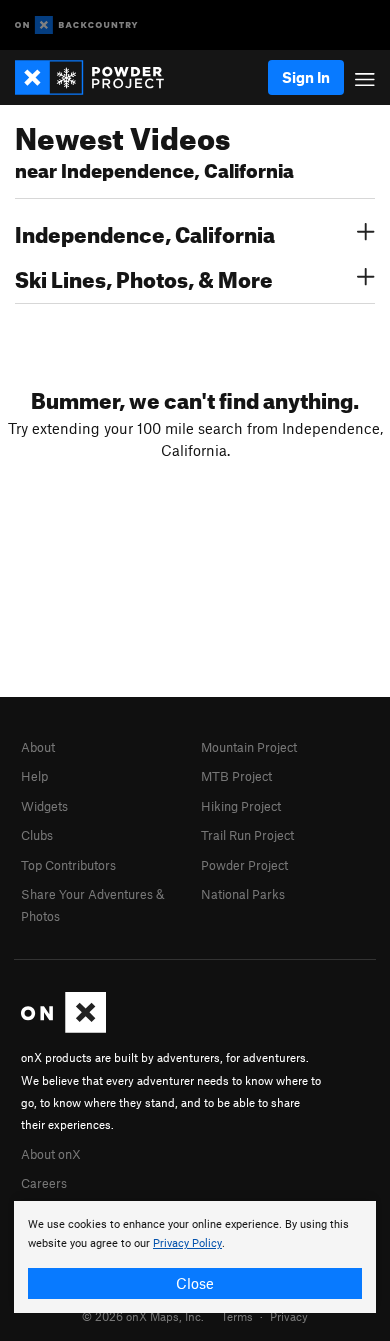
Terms (237, 1316)
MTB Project (236, 776)
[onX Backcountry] (76, 25)
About (38, 747)
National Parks (243, 894)
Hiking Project (241, 806)
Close (195, 1283)
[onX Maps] (63, 1028)
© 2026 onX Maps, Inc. (143, 1316)
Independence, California (145, 232)
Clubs (37, 835)
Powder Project (244, 865)
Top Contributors (68, 865)
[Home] (99, 77)
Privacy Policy (187, 1243)
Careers (44, 1183)
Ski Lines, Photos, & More (144, 277)
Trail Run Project (247, 835)
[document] (195, 1257)
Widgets (44, 806)
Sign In (306, 77)
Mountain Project (249, 747)
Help (34, 776)
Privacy (289, 1316)
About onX (51, 1154)
